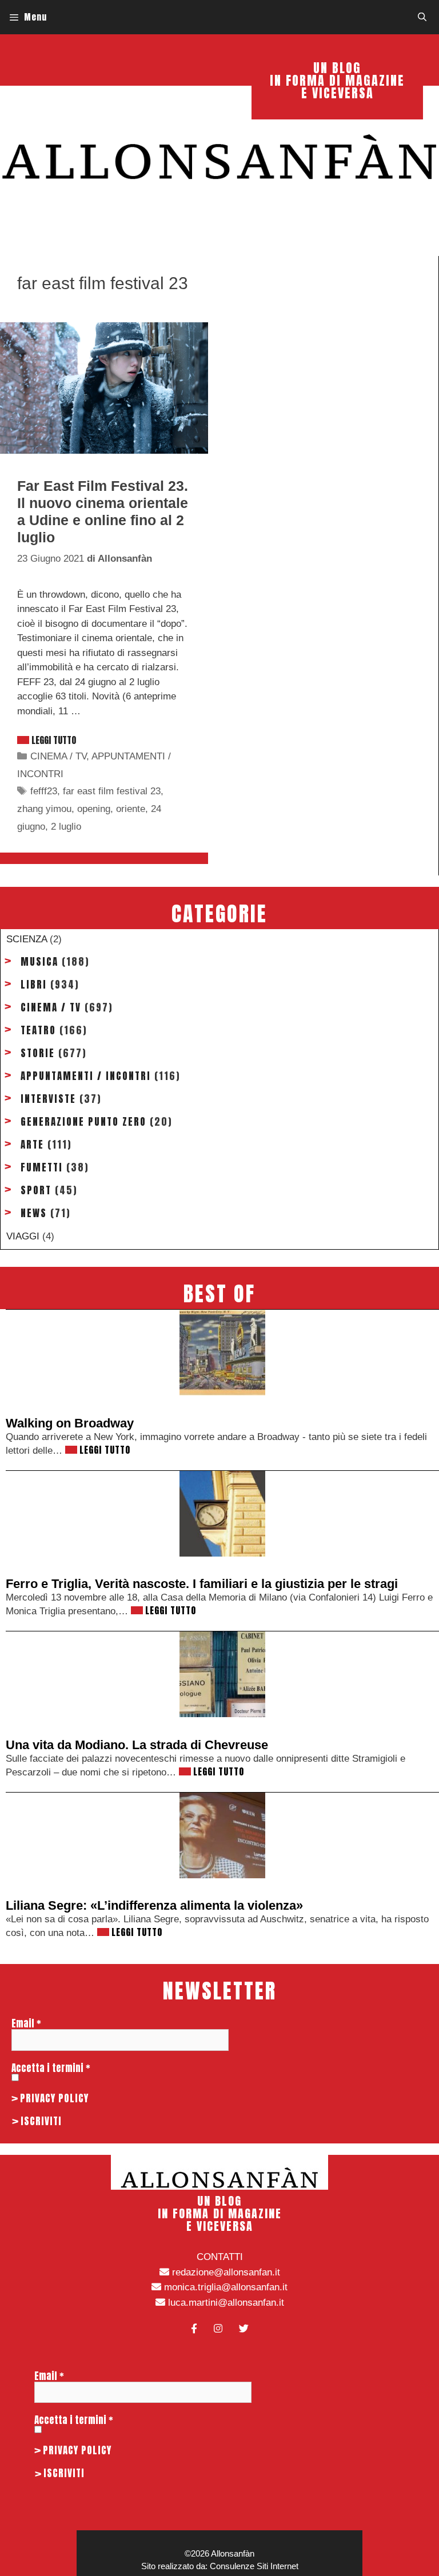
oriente (131, 809)
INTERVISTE (48, 1099)
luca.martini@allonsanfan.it (225, 2303)
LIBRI (34, 985)
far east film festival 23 (112, 791)
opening (94, 809)
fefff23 (44, 791)
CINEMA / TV (58, 756)
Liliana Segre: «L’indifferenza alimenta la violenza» (154, 1905)
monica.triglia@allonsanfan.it (224, 2287)
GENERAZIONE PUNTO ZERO (83, 1122)
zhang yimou (44, 809)
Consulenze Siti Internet (254, 2566)
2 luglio (66, 827)
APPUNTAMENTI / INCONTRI (86, 1076)
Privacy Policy (54, 2098)
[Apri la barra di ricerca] (422, 17)
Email (26, 2023)
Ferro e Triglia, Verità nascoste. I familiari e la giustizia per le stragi (202, 1584)
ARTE (32, 1145)
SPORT (36, 1190)
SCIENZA (27, 939)
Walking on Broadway (70, 1423)
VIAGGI (23, 1236)
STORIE (38, 1053)
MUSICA (39, 962)
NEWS (34, 1213)
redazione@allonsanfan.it (225, 2272)
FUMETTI (42, 1167)
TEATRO (38, 1030)
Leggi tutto (54, 740)
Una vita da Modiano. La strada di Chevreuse (137, 1745)
